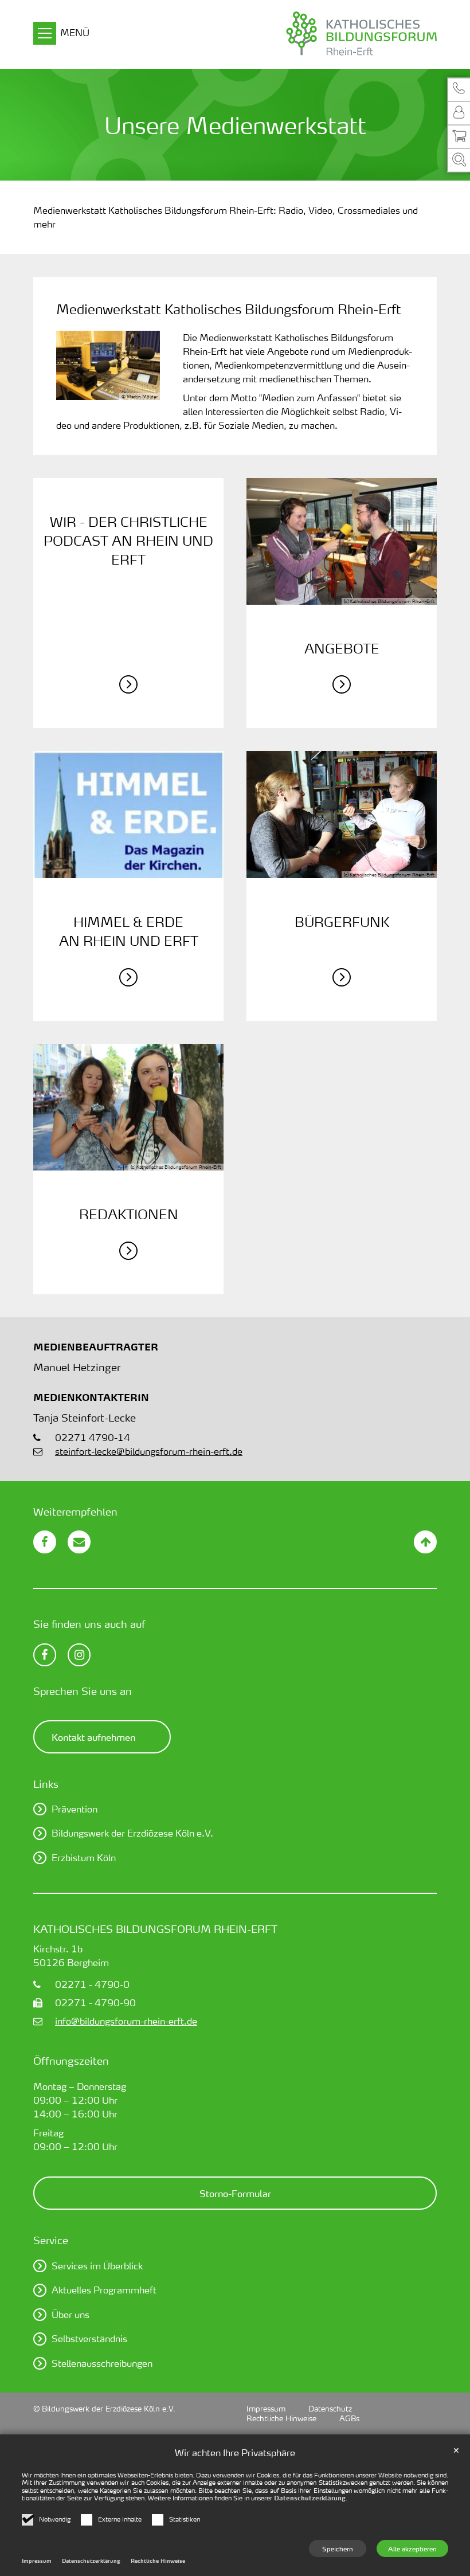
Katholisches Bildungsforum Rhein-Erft (155, 1929)
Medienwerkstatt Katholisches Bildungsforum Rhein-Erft (229, 309)
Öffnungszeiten (71, 2060)
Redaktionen (129, 1214)
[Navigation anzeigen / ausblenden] (45, 35)
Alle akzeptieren (412, 2548)
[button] (459, 89)
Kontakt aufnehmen (93, 1737)
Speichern (338, 2548)
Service (51, 2240)
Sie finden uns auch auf (89, 1624)
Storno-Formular (235, 2193)
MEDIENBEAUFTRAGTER (96, 1347)
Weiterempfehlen (75, 1511)
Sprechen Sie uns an (83, 1691)
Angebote (342, 648)
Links (46, 1784)
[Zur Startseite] (322, 34)
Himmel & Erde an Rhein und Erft (129, 931)
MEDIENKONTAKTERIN (91, 1397)
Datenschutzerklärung (310, 2498)
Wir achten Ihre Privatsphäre (235, 2452)
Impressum (37, 2561)
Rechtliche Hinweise (158, 2561)
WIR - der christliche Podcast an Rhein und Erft (128, 541)
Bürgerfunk (342, 922)
